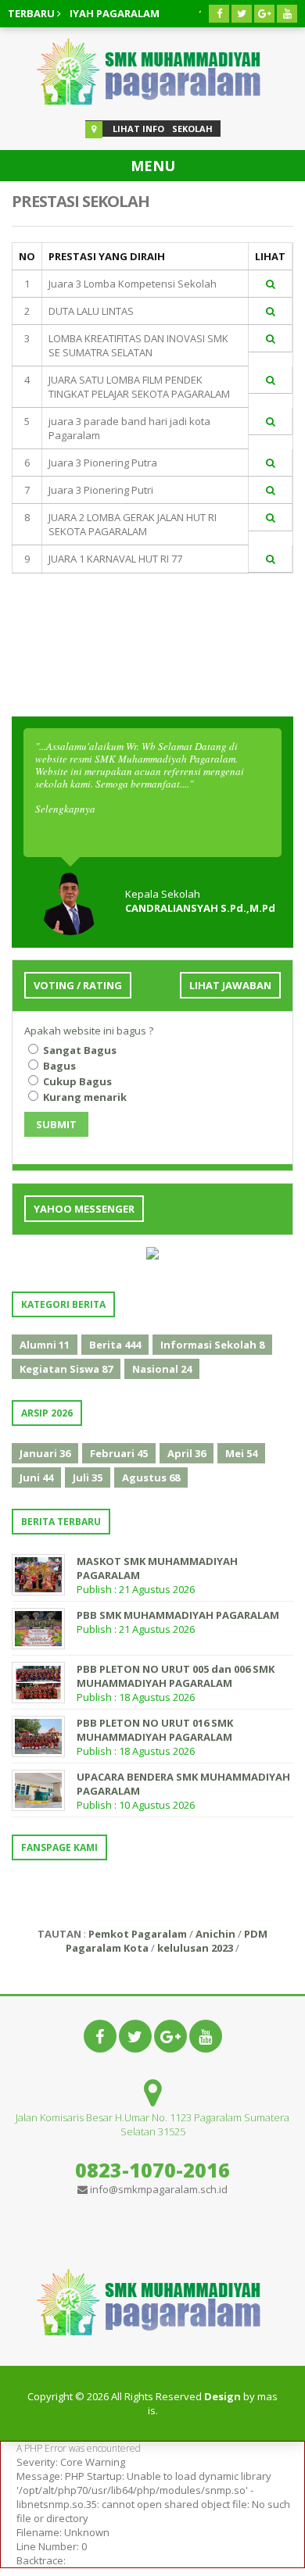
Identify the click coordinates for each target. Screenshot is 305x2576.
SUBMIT (56, 1124)
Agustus (151, 1477)
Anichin (215, 1934)
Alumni (45, 1345)
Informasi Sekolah (212, 1345)
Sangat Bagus (79, 1050)
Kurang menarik (84, 1097)
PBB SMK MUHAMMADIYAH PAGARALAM (178, 1615)
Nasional (162, 1369)
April (187, 1453)
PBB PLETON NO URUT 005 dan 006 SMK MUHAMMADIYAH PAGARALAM (176, 1676)
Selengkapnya (65, 809)
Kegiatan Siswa (66, 1369)
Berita (115, 1345)
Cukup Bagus (76, 1081)
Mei (241, 1453)
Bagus (58, 1066)
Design (222, 2396)
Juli (88, 1477)
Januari (45, 1453)
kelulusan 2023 (195, 1948)
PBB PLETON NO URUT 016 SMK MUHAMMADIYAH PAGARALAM (155, 1730)
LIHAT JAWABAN (230, 985)
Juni (36, 1477)
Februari (119, 1453)
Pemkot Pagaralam (138, 1934)
